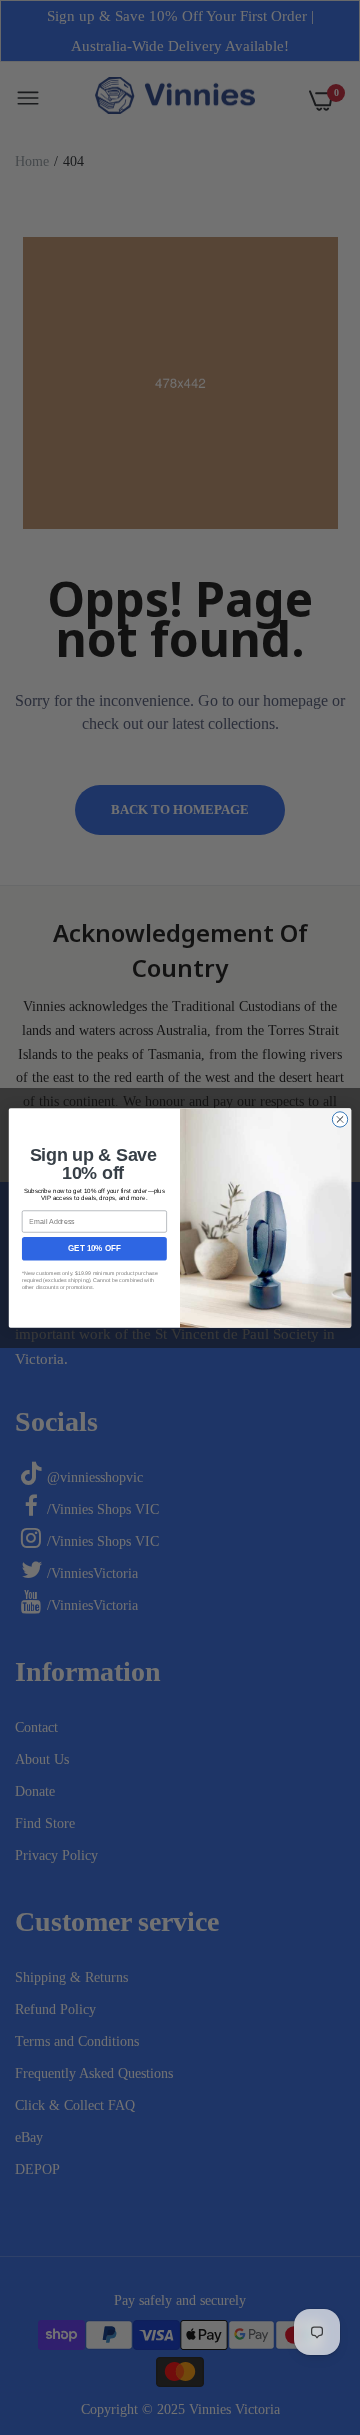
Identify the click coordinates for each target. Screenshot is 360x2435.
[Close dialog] (339, 1118)
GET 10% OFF (94, 1248)
